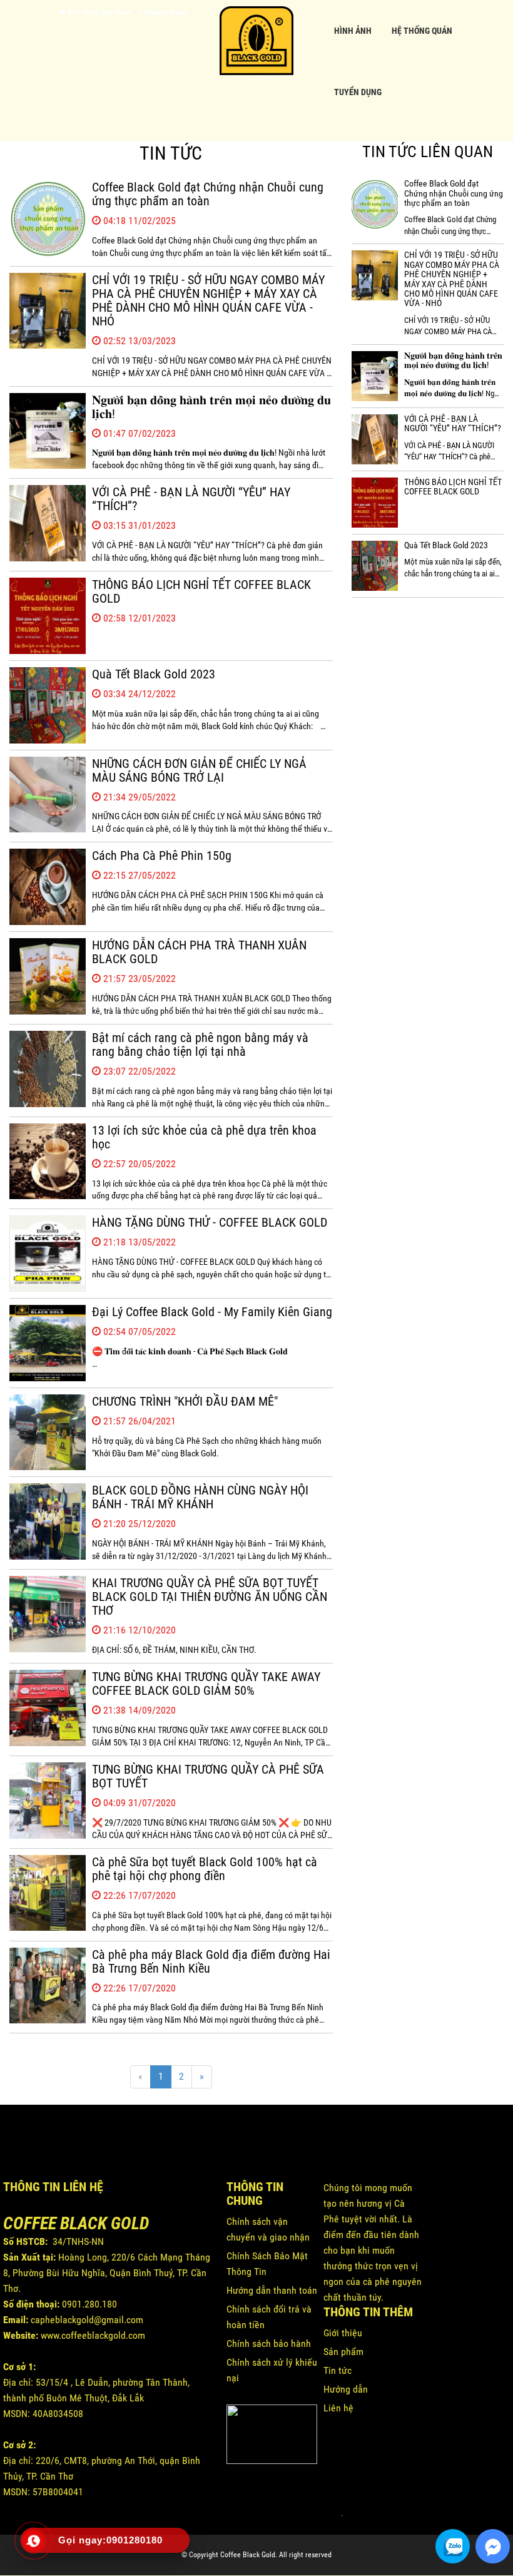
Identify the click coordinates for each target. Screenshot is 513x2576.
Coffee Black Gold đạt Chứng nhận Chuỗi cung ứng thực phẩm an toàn (208, 194)
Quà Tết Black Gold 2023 (154, 674)
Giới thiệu (343, 2333)
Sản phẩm (343, 2352)
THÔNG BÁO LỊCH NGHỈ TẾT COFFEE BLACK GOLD (201, 591)
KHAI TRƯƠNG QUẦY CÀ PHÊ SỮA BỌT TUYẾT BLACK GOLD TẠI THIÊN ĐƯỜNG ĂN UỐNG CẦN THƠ (210, 1597)
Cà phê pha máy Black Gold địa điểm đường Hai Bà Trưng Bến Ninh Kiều (211, 1961)
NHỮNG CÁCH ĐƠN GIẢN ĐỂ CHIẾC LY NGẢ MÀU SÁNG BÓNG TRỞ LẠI (199, 770)
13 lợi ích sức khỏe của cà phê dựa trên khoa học (204, 1137)
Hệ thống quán (422, 31)
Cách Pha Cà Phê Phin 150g (162, 856)
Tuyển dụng (358, 92)
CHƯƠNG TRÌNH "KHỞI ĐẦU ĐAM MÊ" (185, 1401)
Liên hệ (338, 2408)
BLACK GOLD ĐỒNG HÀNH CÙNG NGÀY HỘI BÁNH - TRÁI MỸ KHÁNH (200, 1497)
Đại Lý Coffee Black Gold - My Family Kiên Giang (212, 1312)
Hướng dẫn (346, 2389)
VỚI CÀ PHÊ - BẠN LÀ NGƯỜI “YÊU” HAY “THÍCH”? (191, 499)
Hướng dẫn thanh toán (272, 2290)
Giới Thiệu (83, 13)
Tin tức (338, 2370)
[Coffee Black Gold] (256, 37)
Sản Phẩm (119, 13)
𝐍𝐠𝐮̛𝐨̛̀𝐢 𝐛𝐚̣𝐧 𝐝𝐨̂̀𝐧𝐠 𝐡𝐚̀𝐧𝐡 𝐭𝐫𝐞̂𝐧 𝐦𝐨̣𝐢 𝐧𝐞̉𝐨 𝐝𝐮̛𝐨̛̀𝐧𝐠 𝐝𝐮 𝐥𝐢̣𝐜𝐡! (211, 407)
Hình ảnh (353, 31)
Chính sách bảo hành (269, 2343)
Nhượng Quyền (166, 13)
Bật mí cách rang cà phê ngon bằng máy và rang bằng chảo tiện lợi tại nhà (200, 1045)
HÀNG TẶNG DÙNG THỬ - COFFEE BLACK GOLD (210, 1222)
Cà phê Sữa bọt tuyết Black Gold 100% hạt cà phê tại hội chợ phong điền (205, 1869)
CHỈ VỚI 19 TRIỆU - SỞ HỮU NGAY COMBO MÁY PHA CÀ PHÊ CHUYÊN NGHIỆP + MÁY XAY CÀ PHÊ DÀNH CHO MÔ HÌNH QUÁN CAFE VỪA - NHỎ (208, 300)
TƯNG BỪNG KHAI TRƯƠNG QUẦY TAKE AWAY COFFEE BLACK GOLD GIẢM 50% (206, 1684)
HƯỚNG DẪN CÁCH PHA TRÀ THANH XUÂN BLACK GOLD (199, 952)
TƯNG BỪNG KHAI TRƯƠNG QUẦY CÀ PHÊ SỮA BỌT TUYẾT (208, 1776)
